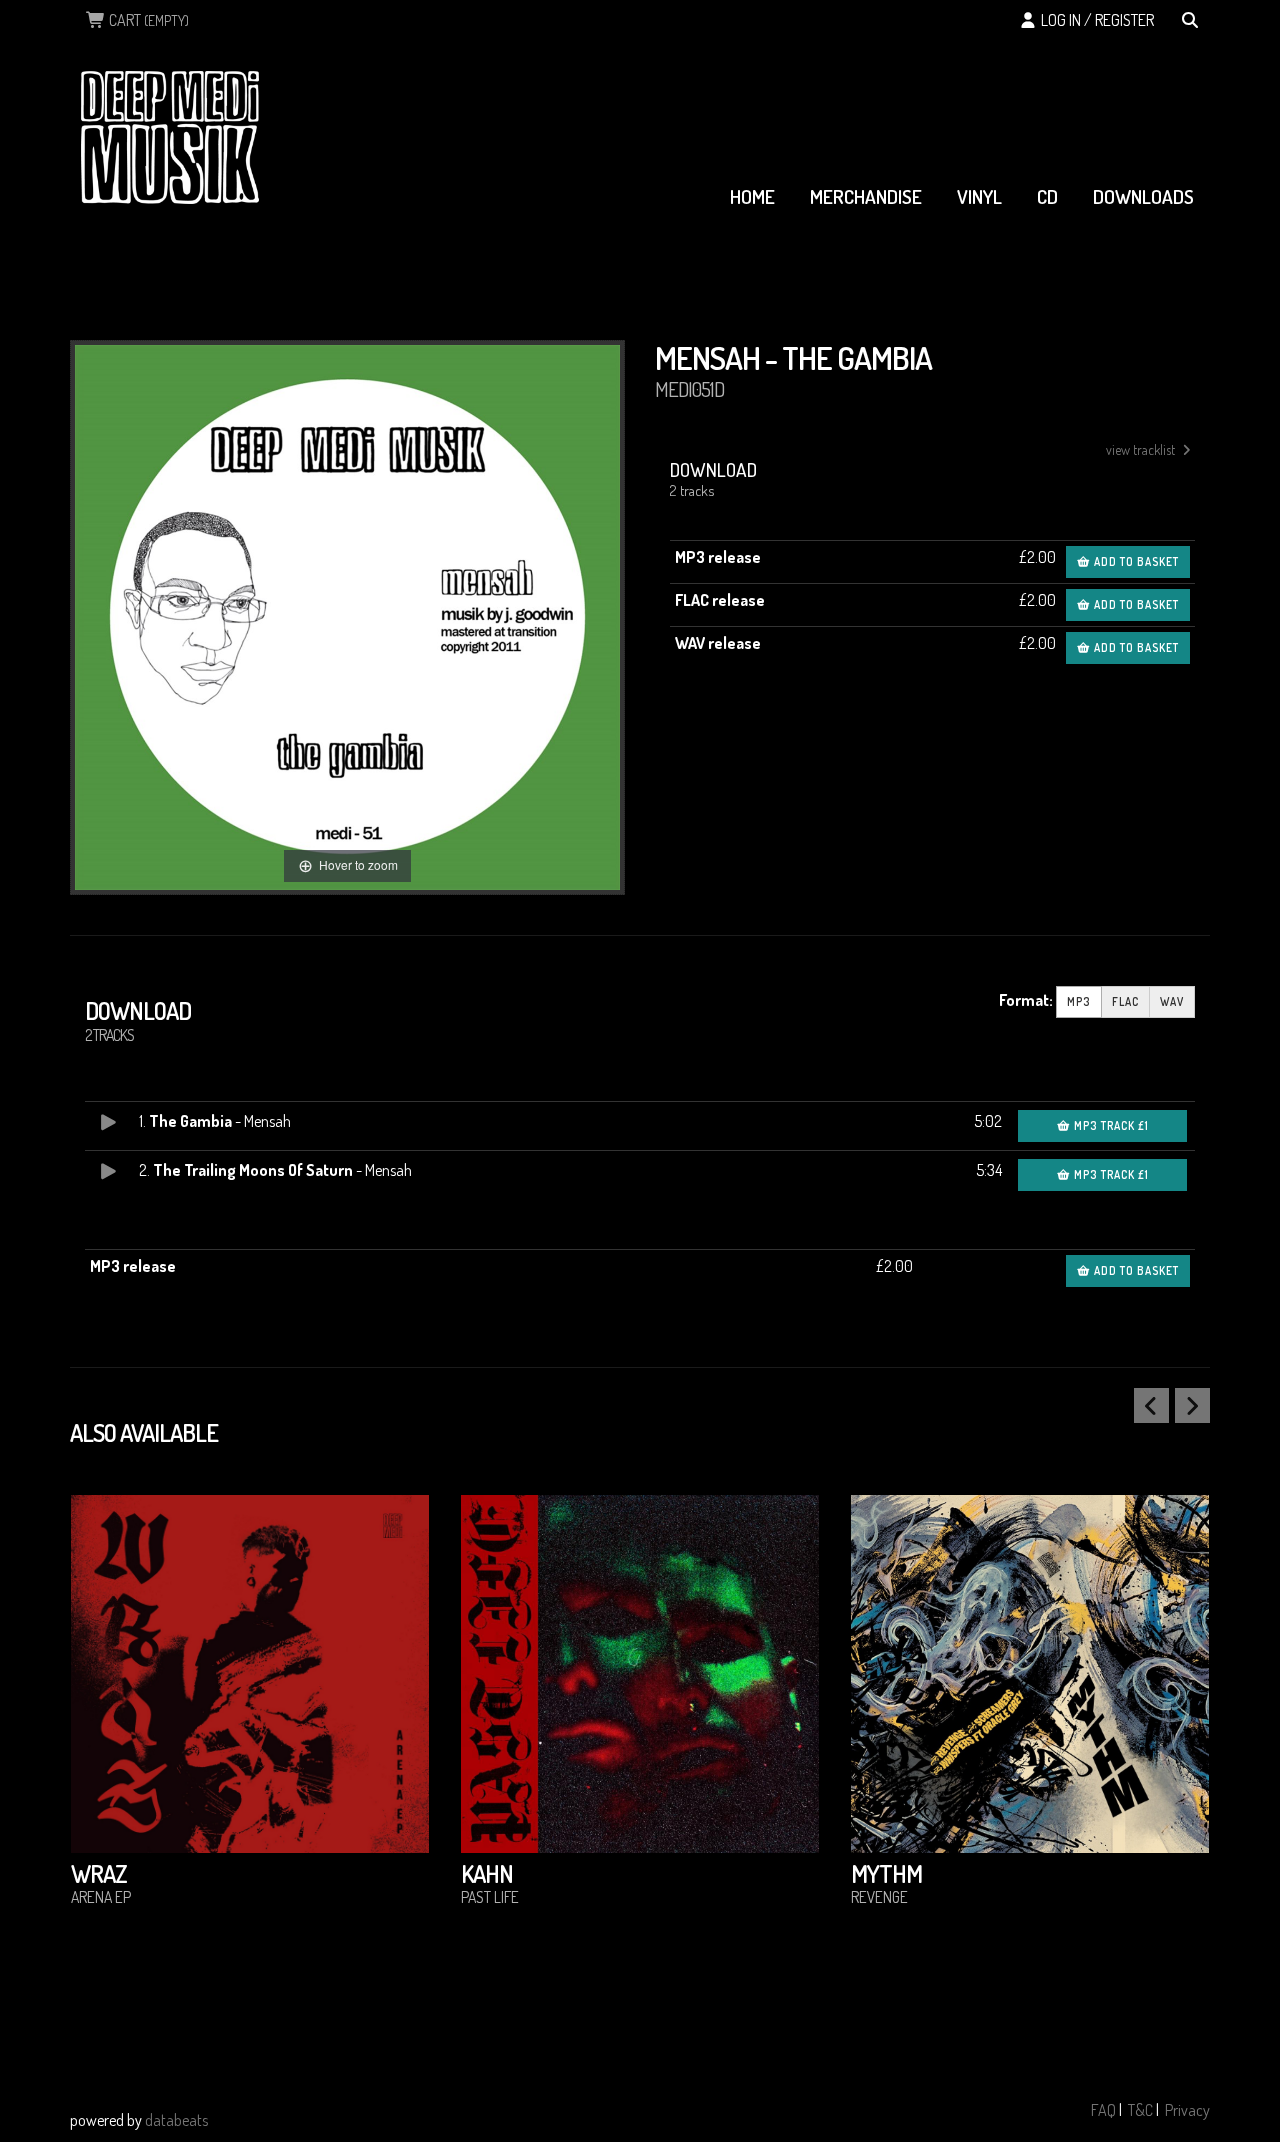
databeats (176, 2120)
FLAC (1125, 1001)
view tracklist (1142, 449)
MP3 (1079, 1001)
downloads (1143, 196)
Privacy (1187, 2110)
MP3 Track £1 (1110, 1125)
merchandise (866, 196)
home (752, 196)
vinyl (979, 196)
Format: (1026, 1000)
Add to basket (1135, 561)
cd (1047, 196)
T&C (1140, 2110)
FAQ (1103, 2110)
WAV (1172, 1001)
